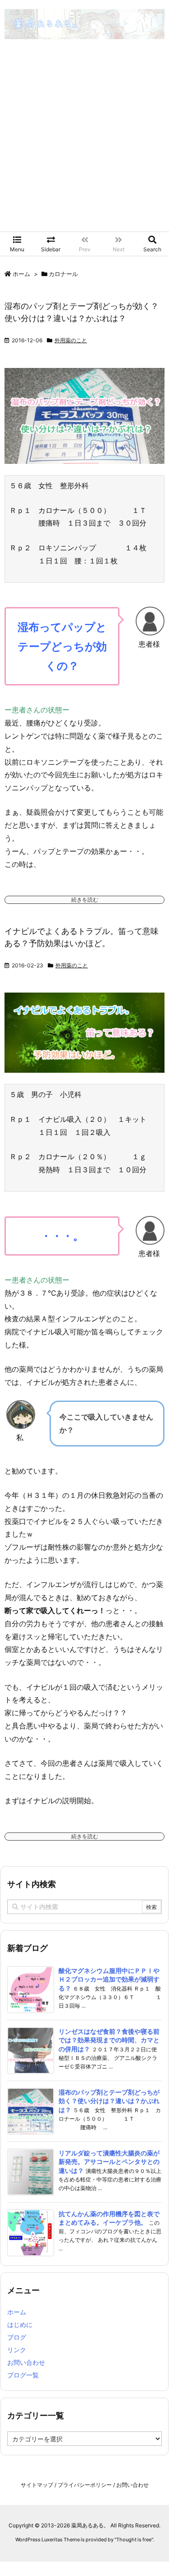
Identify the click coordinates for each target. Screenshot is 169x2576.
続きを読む (85, 900)
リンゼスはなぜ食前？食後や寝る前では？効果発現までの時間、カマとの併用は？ (109, 2040)
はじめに (20, 2324)
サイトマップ (37, 2485)
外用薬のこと (71, 340)
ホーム (21, 274)
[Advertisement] (84, 143)
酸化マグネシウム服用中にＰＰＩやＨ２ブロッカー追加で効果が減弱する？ (109, 1979)
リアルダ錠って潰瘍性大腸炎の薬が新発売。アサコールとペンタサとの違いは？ (109, 2162)
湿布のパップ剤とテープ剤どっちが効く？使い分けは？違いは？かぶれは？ (109, 2101)
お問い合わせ (26, 2362)
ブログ (17, 2337)
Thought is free (134, 2540)
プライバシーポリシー (85, 2485)
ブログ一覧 (23, 2375)
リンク (17, 2350)
